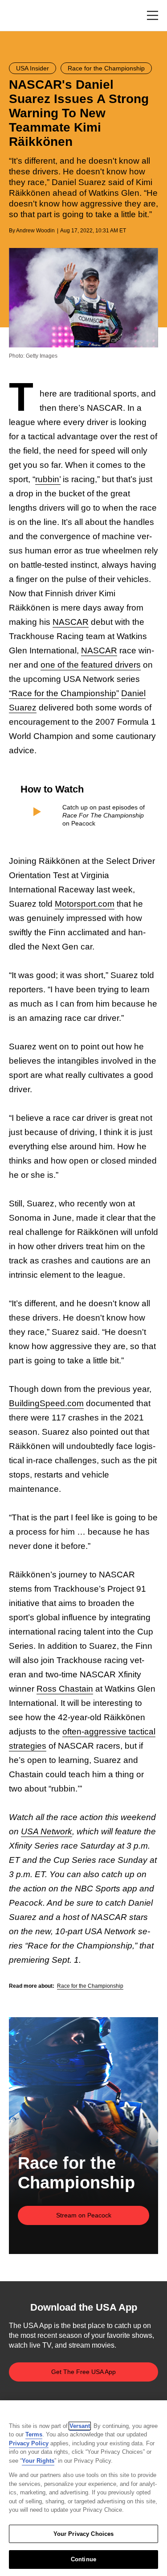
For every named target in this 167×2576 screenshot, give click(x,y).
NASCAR (71, 622)
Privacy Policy (29, 2443)
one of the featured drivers (91, 665)
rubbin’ (48, 479)
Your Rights (38, 2461)
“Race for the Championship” (64, 693)
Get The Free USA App (83, 2372)
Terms (34, 2434)
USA (21, 16)
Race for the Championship (90, 1986)
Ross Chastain (65, 1689)
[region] (83, 2488)
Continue (83, 2559)
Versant (80, 2426)
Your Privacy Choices (84, 2534)
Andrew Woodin (35, 231)
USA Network (47, 1831)
